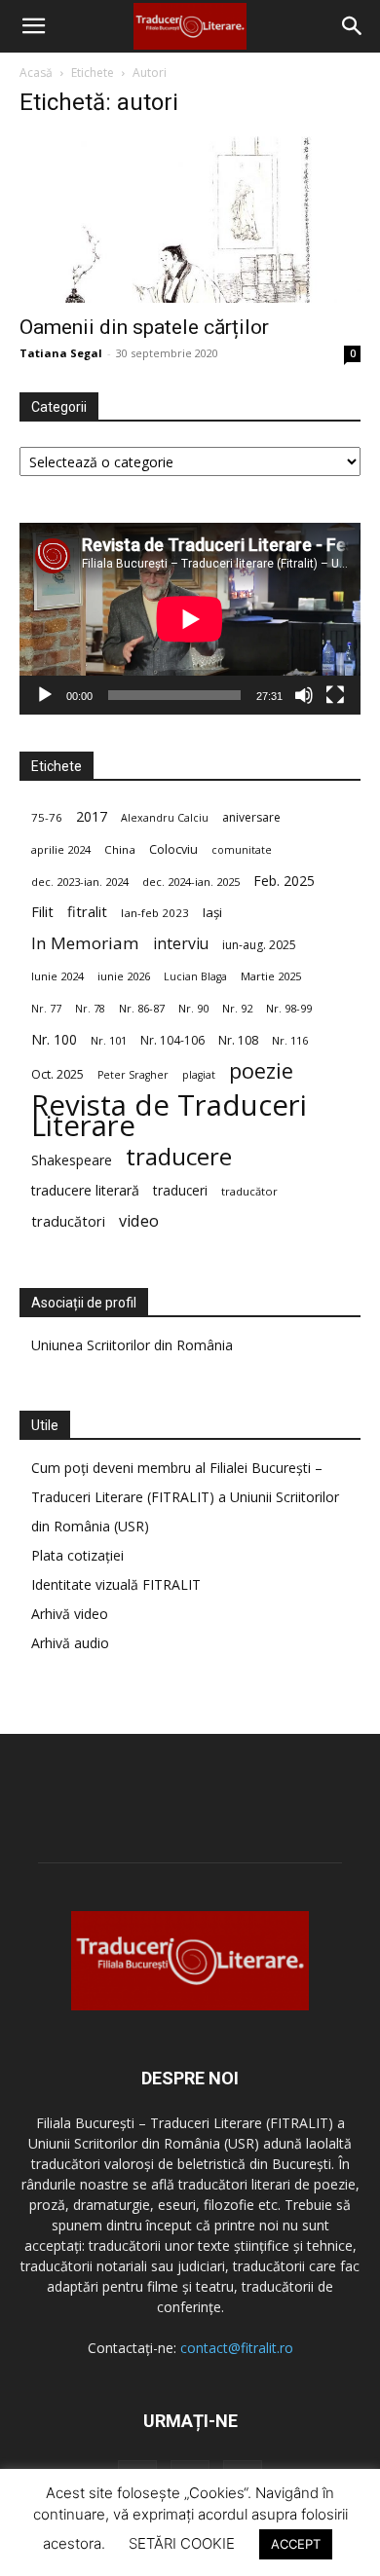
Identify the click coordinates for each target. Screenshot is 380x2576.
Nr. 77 (46, 1009)
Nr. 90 (193, 1008)
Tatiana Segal (61, 353)
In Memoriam (85, 943)
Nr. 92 (237, 1008)
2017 (92, 816)
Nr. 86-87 (142, 1008)
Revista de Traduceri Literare (169, 1116)
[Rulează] (45, 695)
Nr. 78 (90, 1009)
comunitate (242, 850)
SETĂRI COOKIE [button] (182, 2543)
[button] (33, 26)
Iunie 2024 (57, 976)
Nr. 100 (54, 1039)
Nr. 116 (290, 1040)
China (120, 849)
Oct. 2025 (57, 1074)
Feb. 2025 (284, 881)
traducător (249, 1191)
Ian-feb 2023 (155, 913)
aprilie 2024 (61, 849)
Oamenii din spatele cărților (144, 327)
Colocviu (173, 849)
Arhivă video (70, 1614)
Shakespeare (72, 1160)
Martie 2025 (271, 976)
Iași (212, 912)
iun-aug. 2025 (259, 945)
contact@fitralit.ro (237, 2348)
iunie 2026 (124, 976)
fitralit (87, 911)
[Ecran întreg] (335, 695)
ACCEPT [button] (296, 2544)
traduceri (180, 1190)
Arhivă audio (70, 1643)
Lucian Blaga (195, 976)
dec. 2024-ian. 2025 (191, 882)
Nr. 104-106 (172, 1040)
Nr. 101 (109, 1040)
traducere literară (85, 1190)
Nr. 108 (238, 1040)
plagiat (199, 1075)
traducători (68, 1221)
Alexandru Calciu (165, 818)
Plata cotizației (77, 1555)
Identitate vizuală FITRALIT (116, 1584)
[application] (190, 619)
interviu (181, 944)
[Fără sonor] (304, 695)
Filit (42, 912)
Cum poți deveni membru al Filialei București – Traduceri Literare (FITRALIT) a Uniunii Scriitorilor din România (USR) (185, 1497)
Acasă (36, 73)
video (139, 1221)
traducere (179, 1156)
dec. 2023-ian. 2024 (80, 882)
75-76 (47, 817)
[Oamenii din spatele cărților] (190, 220)
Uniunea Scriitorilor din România (132, 1345)
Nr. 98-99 (289, 1008)
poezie (261, 1070)
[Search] (353, 26)
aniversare (251, 817)
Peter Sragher (133, 1075)
